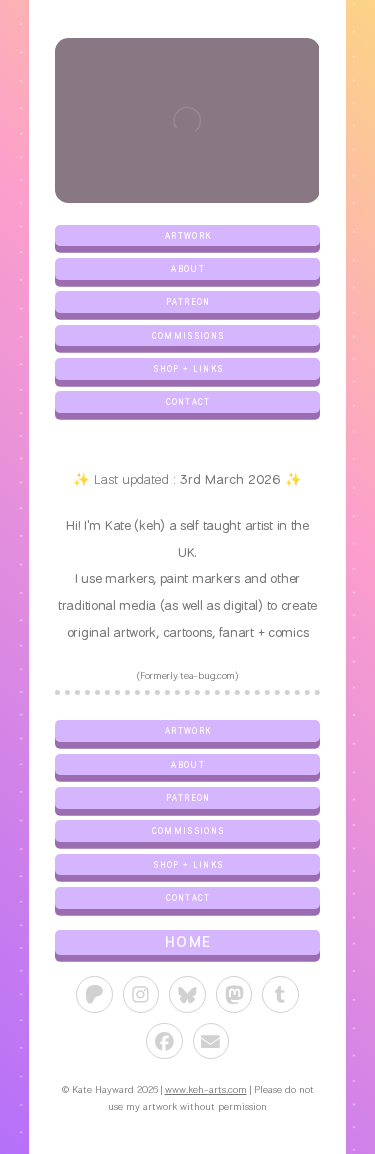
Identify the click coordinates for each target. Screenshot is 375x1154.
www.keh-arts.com (206, 1089)
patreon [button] (188, 301)
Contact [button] (188, 401)
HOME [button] (188, 942)
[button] (94, 994)
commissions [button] (188, 335)
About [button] (188, 268)
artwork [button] (188, 235)
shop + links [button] (188, 368)
